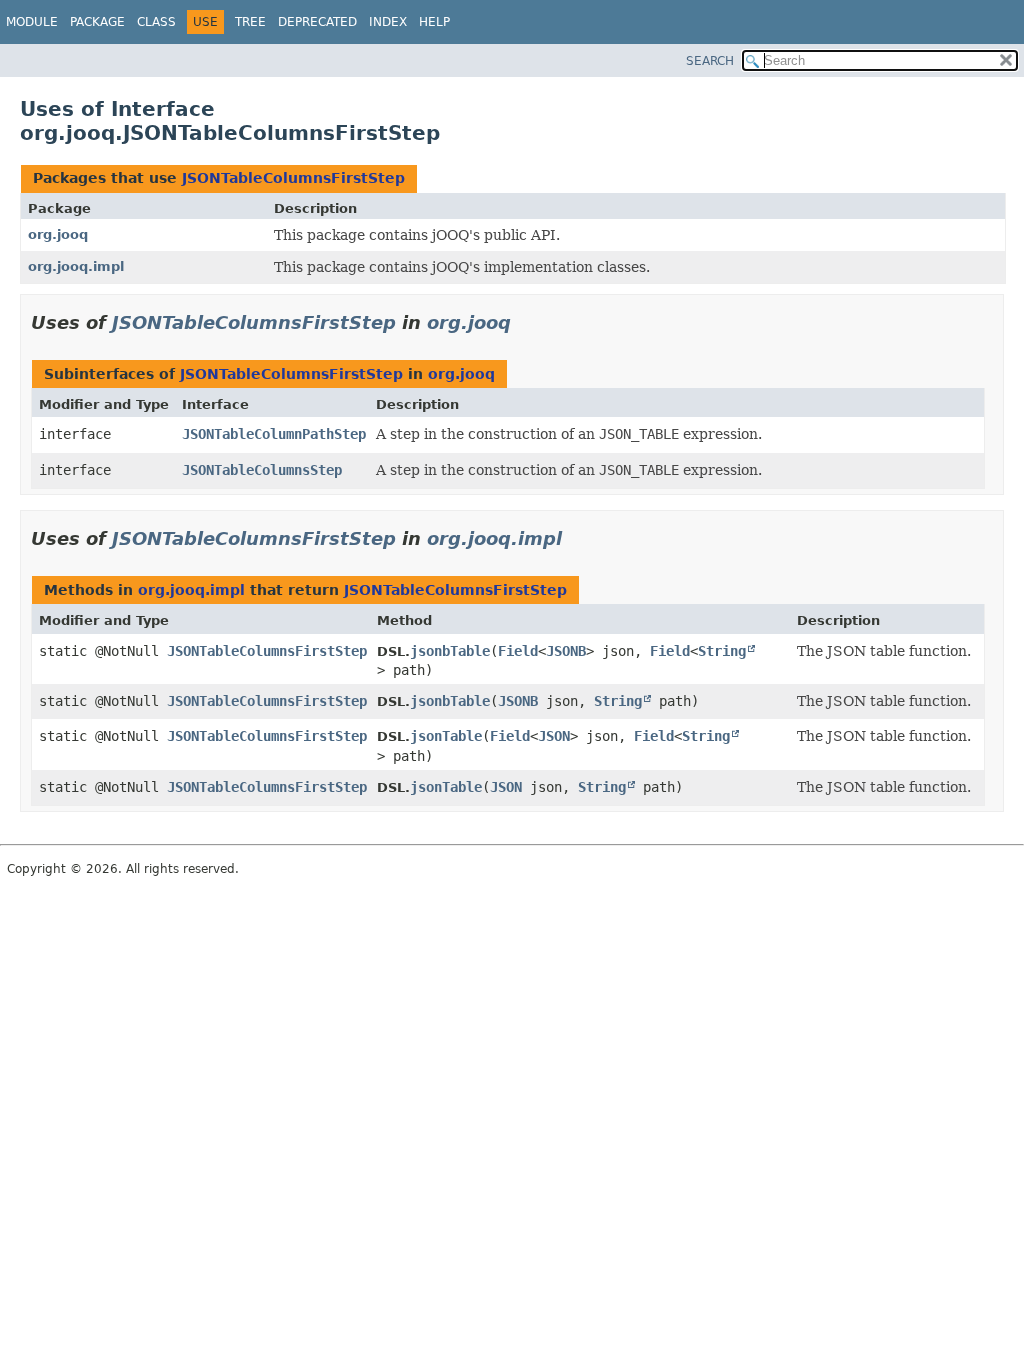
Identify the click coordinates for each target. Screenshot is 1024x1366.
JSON (554, 736)
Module (32, 22)
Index (388, 22)
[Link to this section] (525, 322)
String (722, 651)
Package (97, 22)
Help (434, 22)
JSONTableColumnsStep (262, 470)
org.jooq (58, 234)
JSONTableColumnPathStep (274, 434)
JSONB (566, 651)
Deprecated (317, 22)
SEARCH (710, 61)
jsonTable (446, 736)
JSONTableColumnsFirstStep (293, 178)
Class (156, 22)
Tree (250, 22)
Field (518, 651)
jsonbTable (450, 651)
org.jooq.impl (76, 266)
